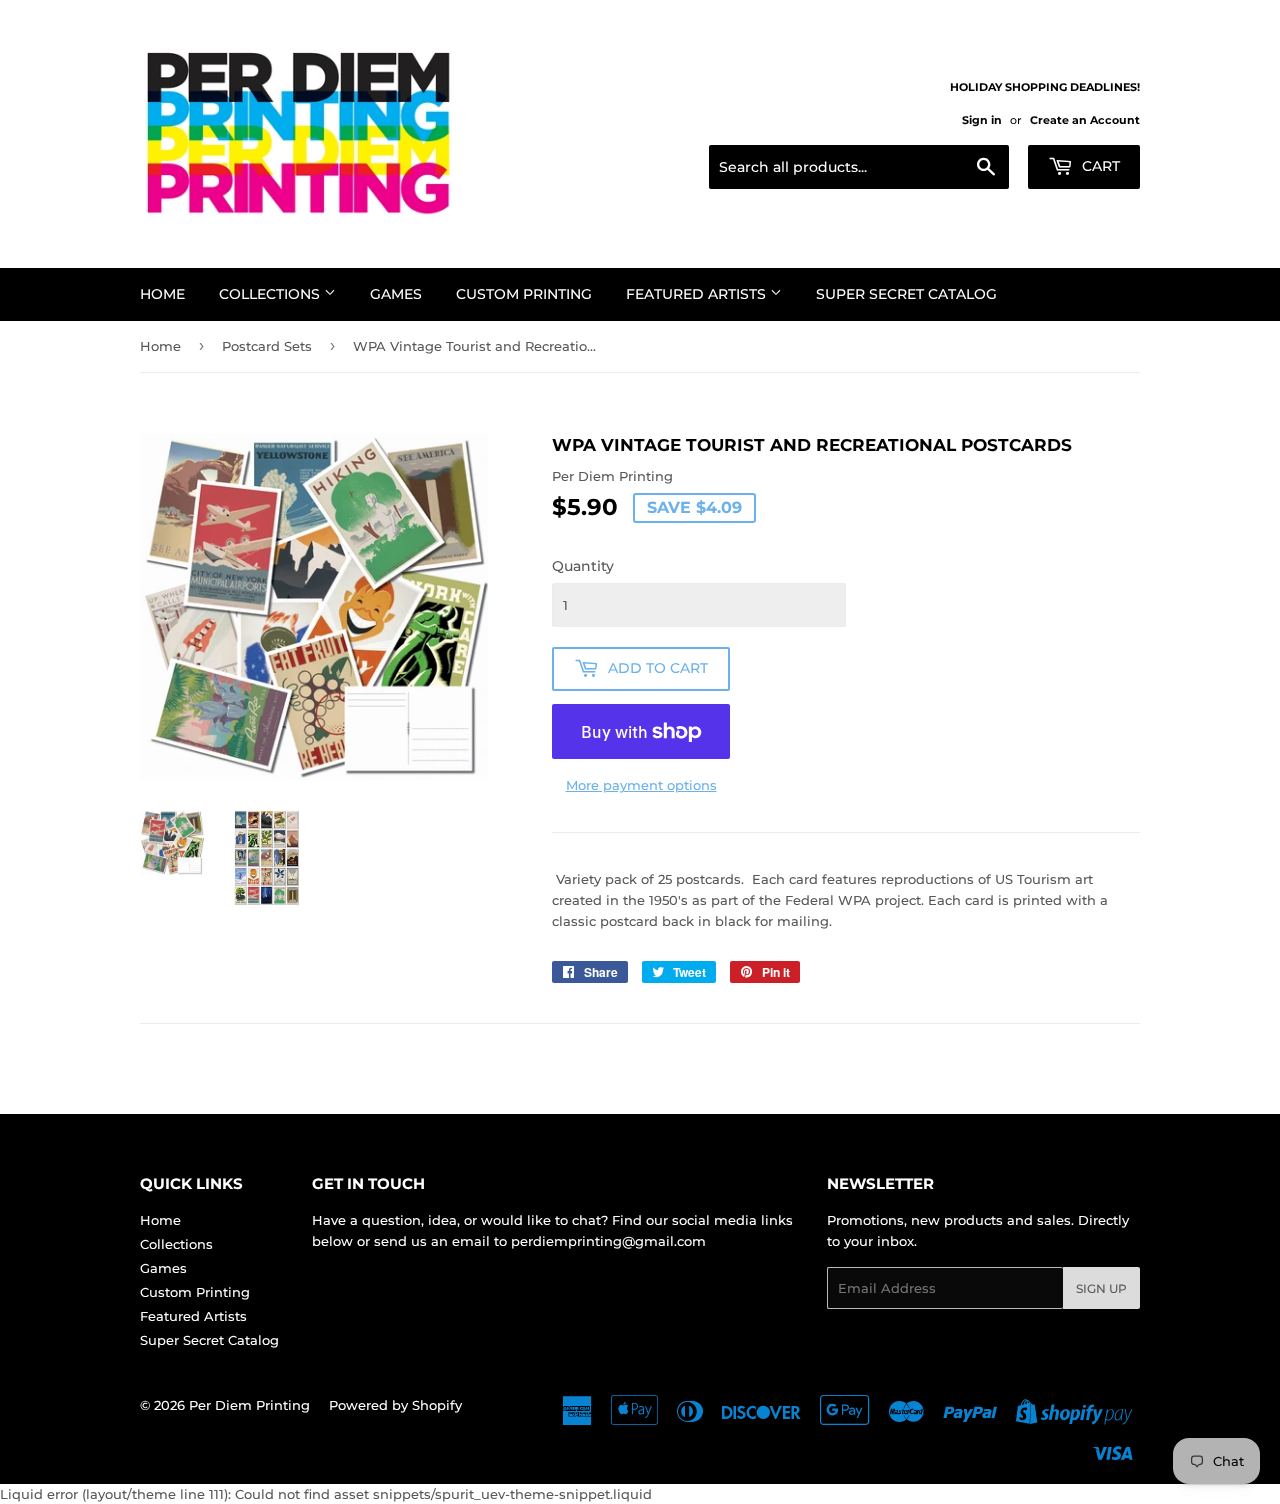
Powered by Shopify (395, 1405)
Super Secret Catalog (906, 294)
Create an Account (1085, 120)
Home (162, 294)
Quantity (583, 566)
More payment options (641, 785)
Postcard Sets (267, 346)
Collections (271, 294)
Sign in (982, 120)
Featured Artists (698, 294)
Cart (1099, 166)
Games (396, 294)
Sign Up (1101, 1288)
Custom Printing (524, 294)
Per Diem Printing (249, 1405)
